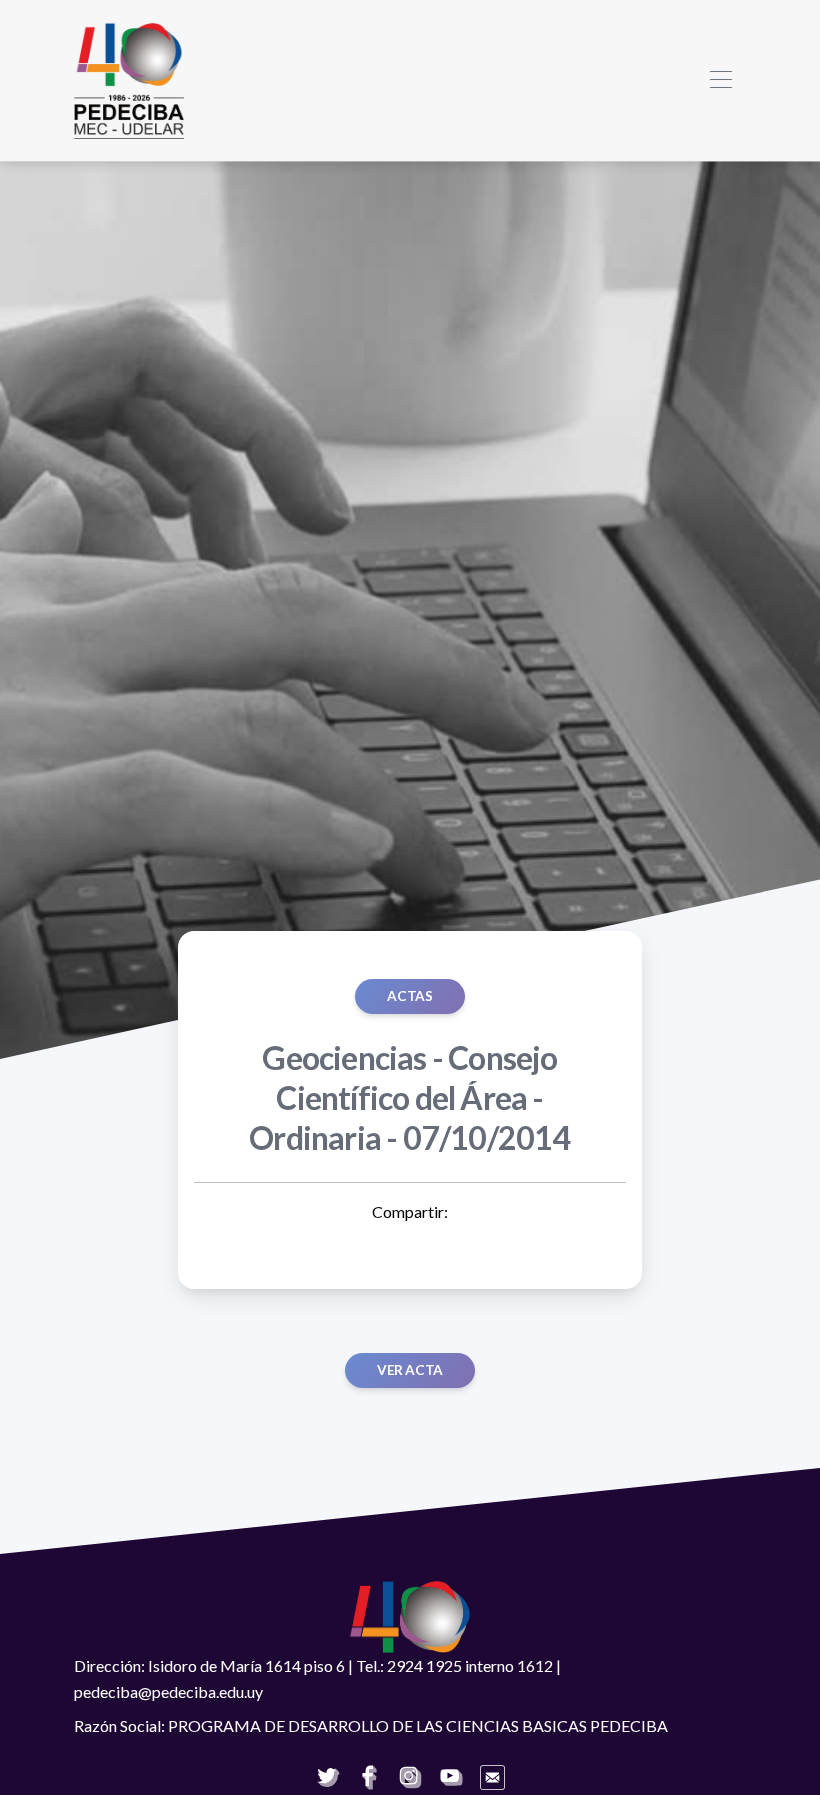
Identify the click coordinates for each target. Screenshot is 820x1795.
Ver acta (410, 1370)
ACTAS (409, 996)
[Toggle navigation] (720, 80)
